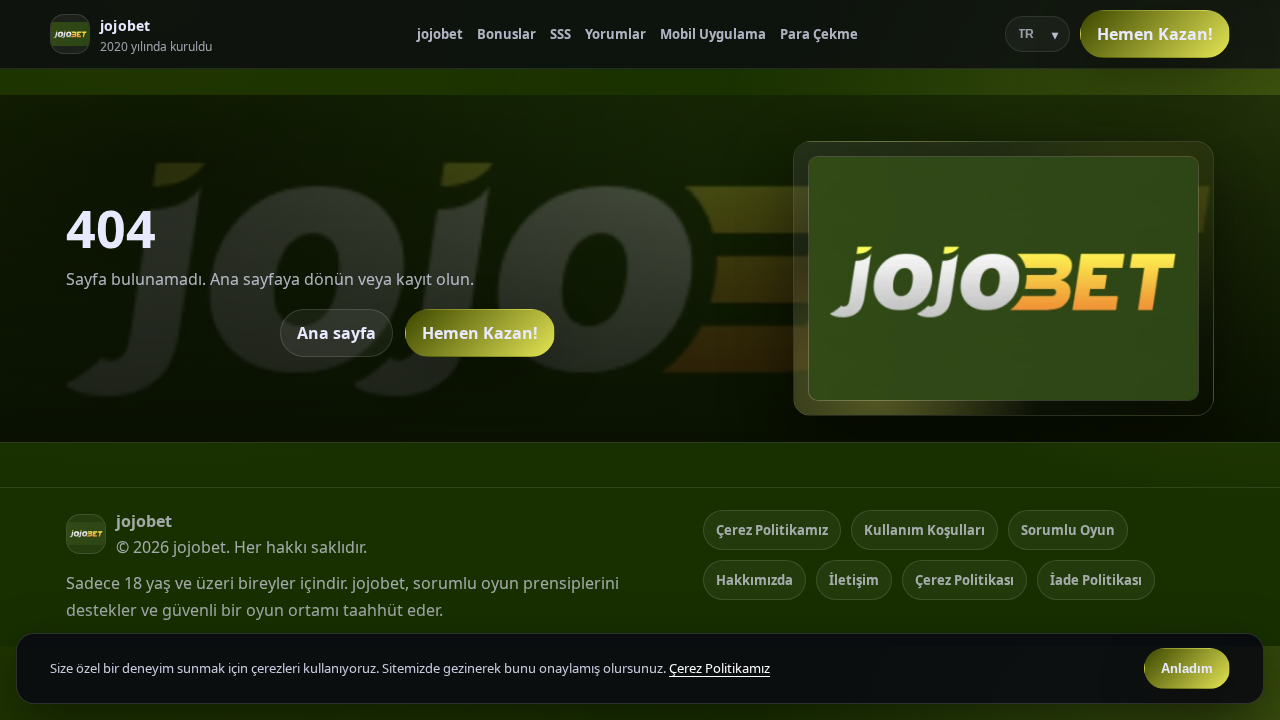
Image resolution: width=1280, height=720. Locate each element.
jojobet (440, 34)
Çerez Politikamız (772, 530)
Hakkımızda (754, 580)
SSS (560, 34)
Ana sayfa (336, 333)
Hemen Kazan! (1155, 34)
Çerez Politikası (964, 580)
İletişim (854, 580)
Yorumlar (615, 34)
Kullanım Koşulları (924, 530)
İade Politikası (1096, 580)
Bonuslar (506, 34)
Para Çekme (819, 34)
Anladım (1187, 668)
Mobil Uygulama (713, 34)
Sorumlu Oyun (1068, 530)
